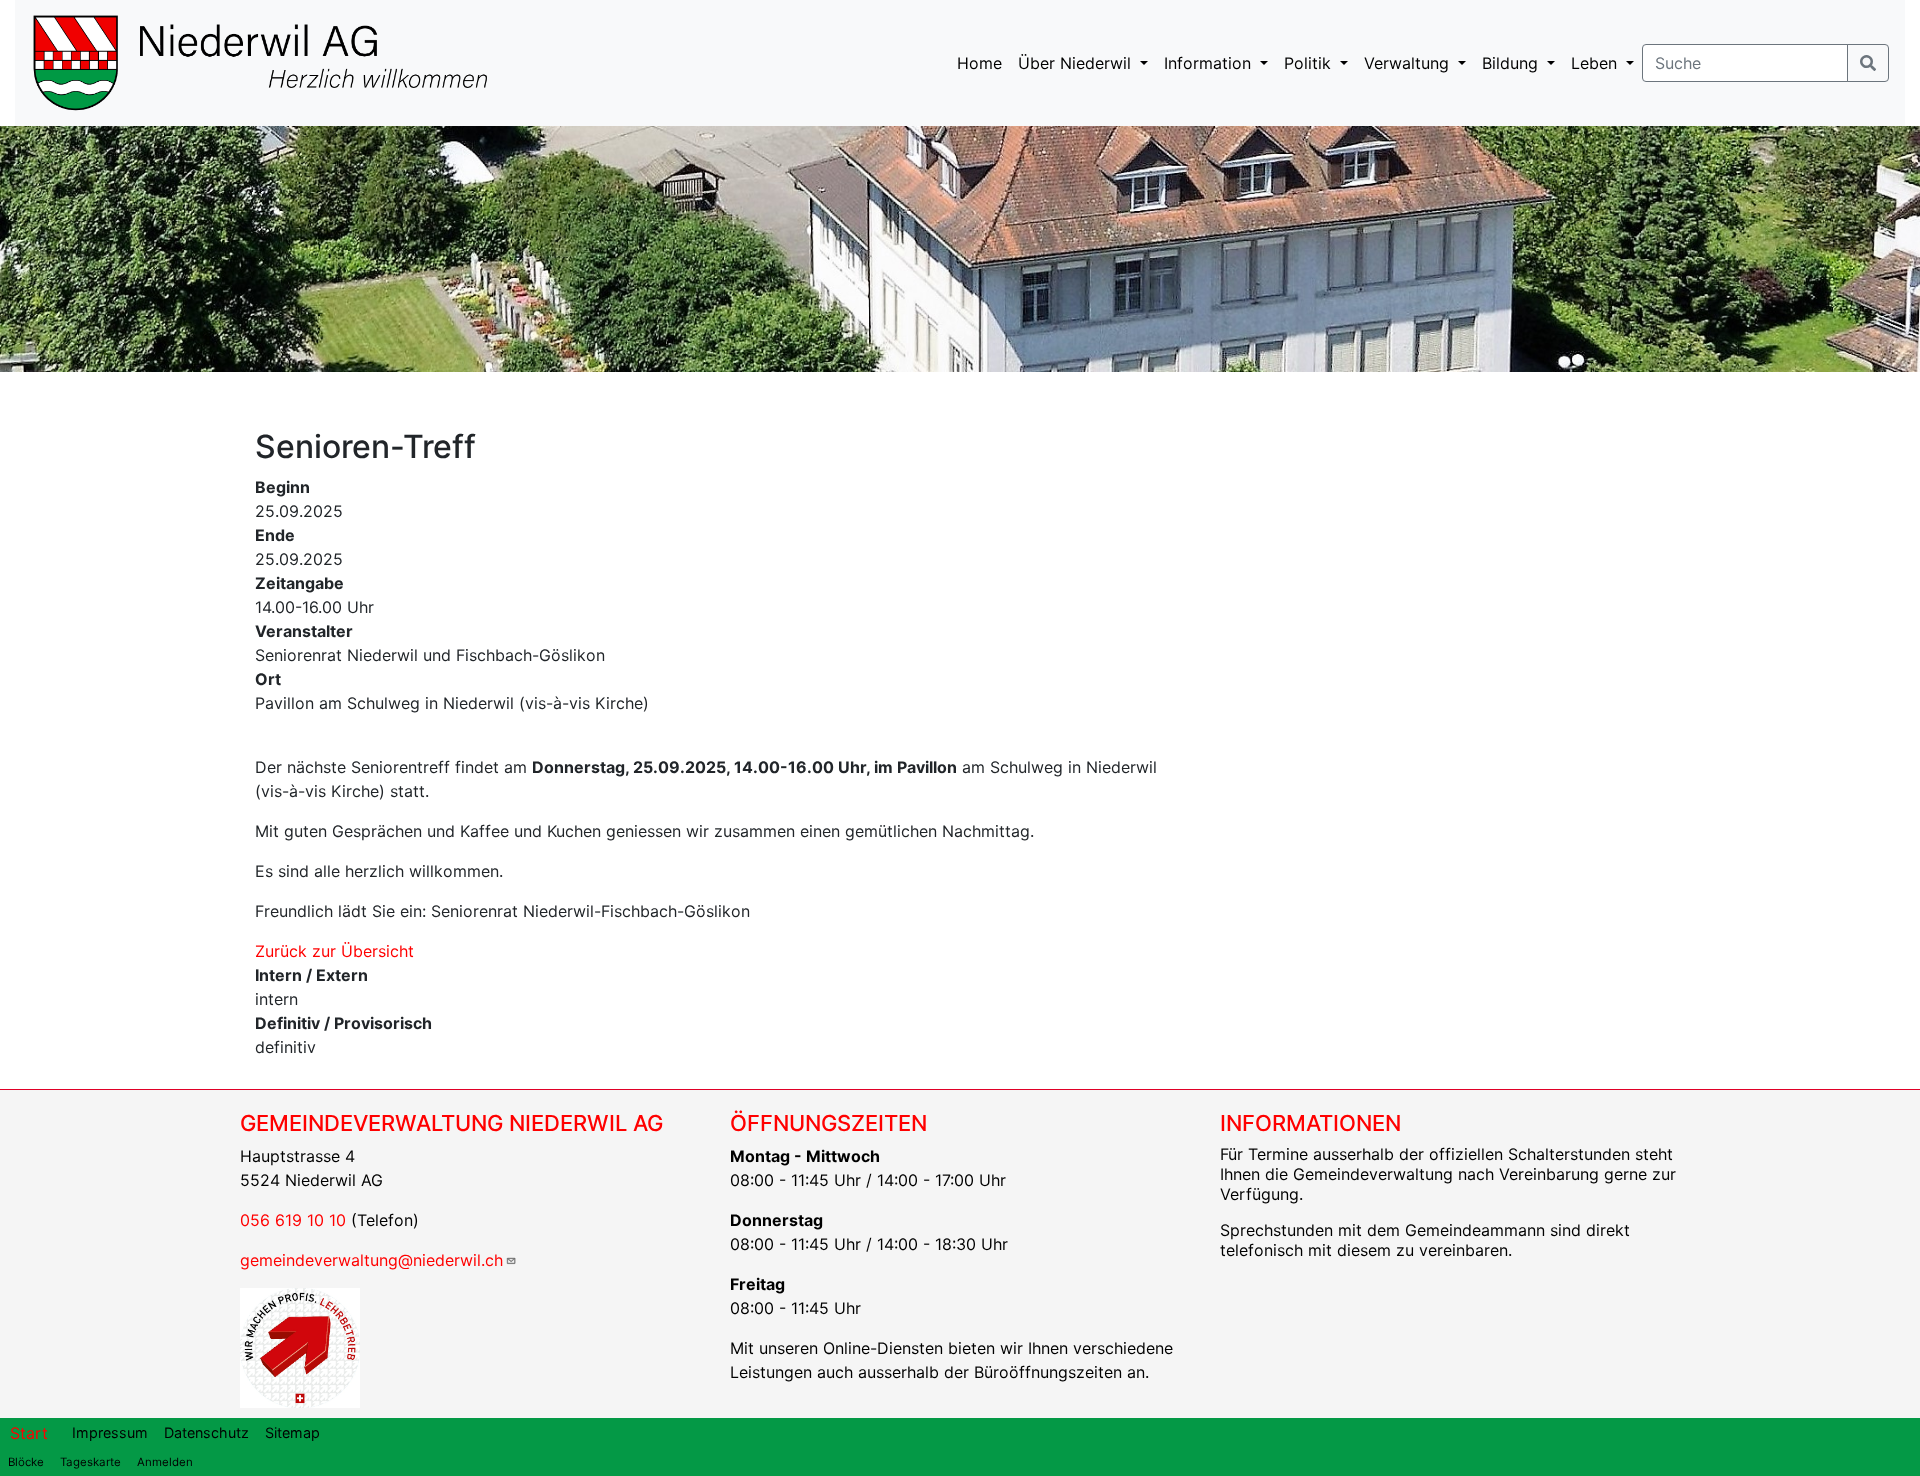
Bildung (1512, 63)
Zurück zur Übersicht (334, 951)
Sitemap (292, 1432)
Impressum (110, 1432)
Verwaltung (1409, 63)
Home (979, 63)
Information (1210, 63)
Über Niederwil (1077, 63)
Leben (1596, 63)
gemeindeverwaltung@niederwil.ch (371, 1260)
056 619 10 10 (293, 1220)
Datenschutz (206, 1432)
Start (29, 1433)
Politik (1310, 63)
